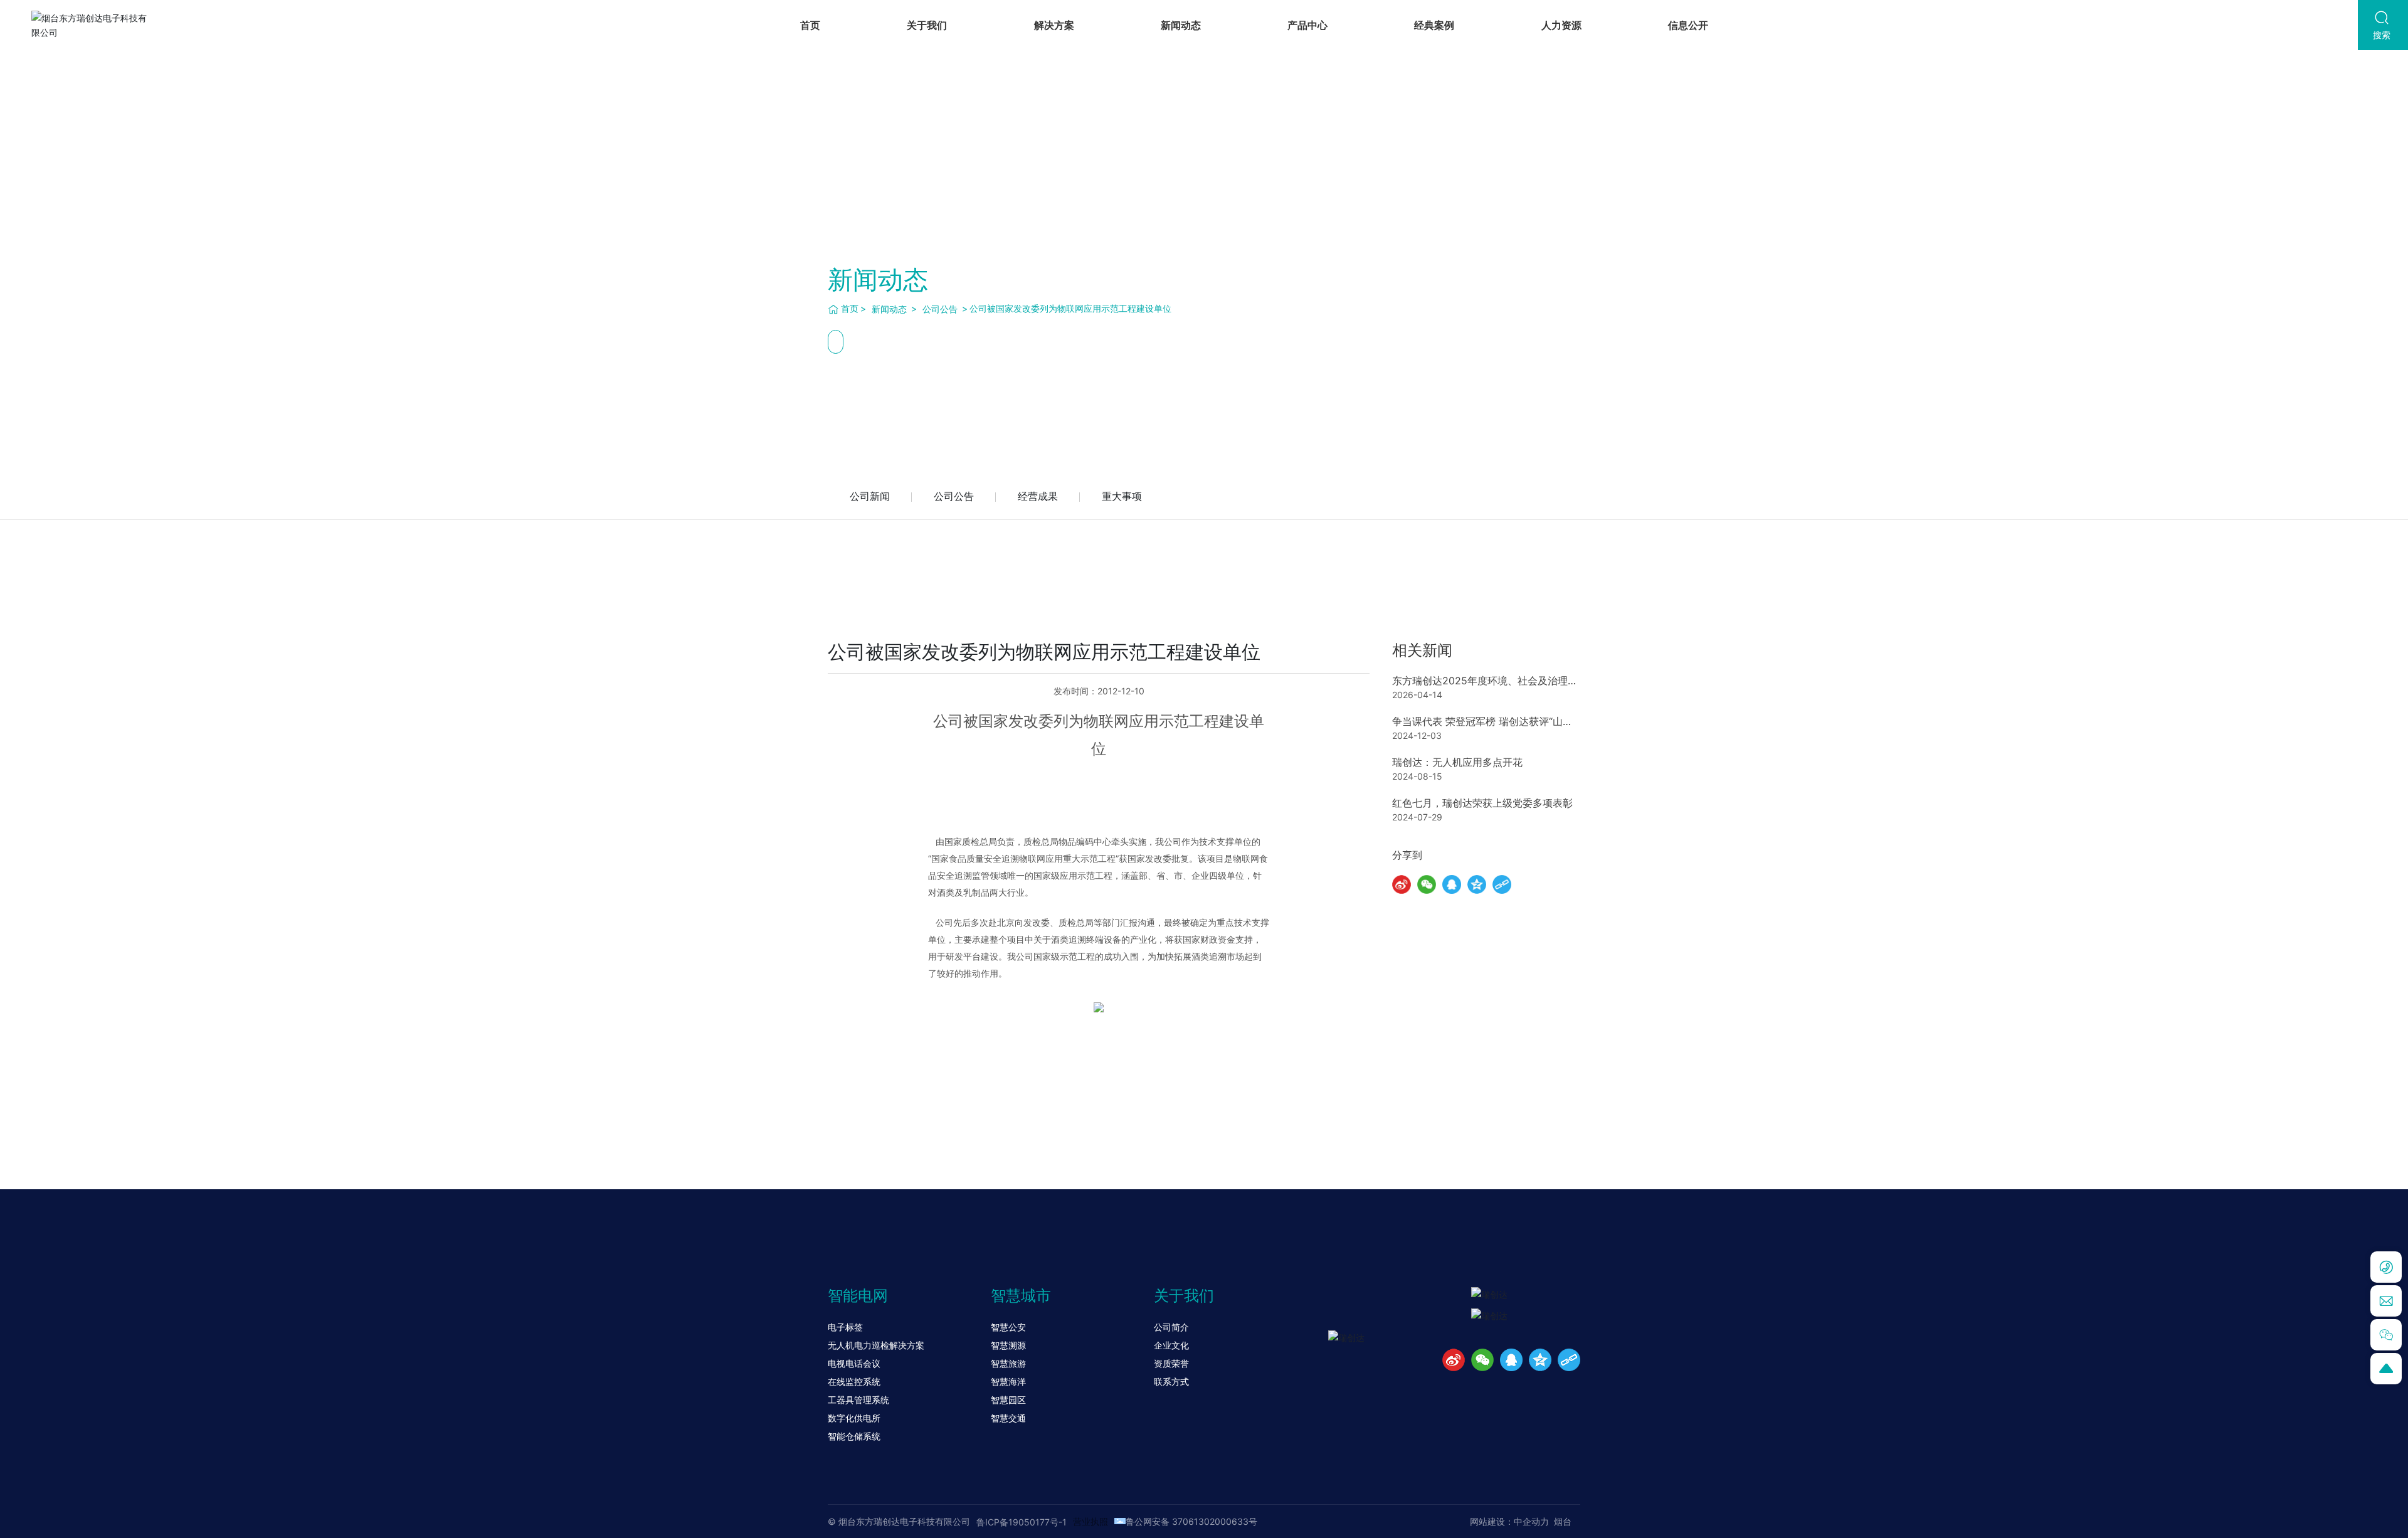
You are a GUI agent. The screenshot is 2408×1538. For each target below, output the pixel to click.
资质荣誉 (1171, 1363)
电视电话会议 (854, 1363)
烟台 (1563, 1521)
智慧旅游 (1008, 1363)
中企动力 (1531, 1521)
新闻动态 (889, 309)
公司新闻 (870, 496)
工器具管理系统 (858, 1400)
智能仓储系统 (854, 1436)
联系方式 (1171, 1382)
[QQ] (1511, 1360)
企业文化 (1171, 1345)
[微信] (1427, 884)
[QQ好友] (1452, 884)
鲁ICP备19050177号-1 (1022, 1522)
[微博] (1454, 1360)
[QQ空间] (1477, 884)
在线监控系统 (854, 1382)
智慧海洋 (1008, 1382)
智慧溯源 (1008, 1345)
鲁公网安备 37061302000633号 (1191, 1521)
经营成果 (1038, 496)
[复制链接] (1502, 884)
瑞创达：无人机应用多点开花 (1457, 762)
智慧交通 (1008, 1418)
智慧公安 (1008, 1327)
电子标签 (845, 1327)
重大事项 (1122, 496)
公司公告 (940, 309)
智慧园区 (1008, 1400)
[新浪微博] (1402, 884)
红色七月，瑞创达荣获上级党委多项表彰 (1482, 803)
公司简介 (1171, 1327)
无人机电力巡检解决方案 (876, 1345)
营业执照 (1090, 1521)
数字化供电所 (854, 1418)
